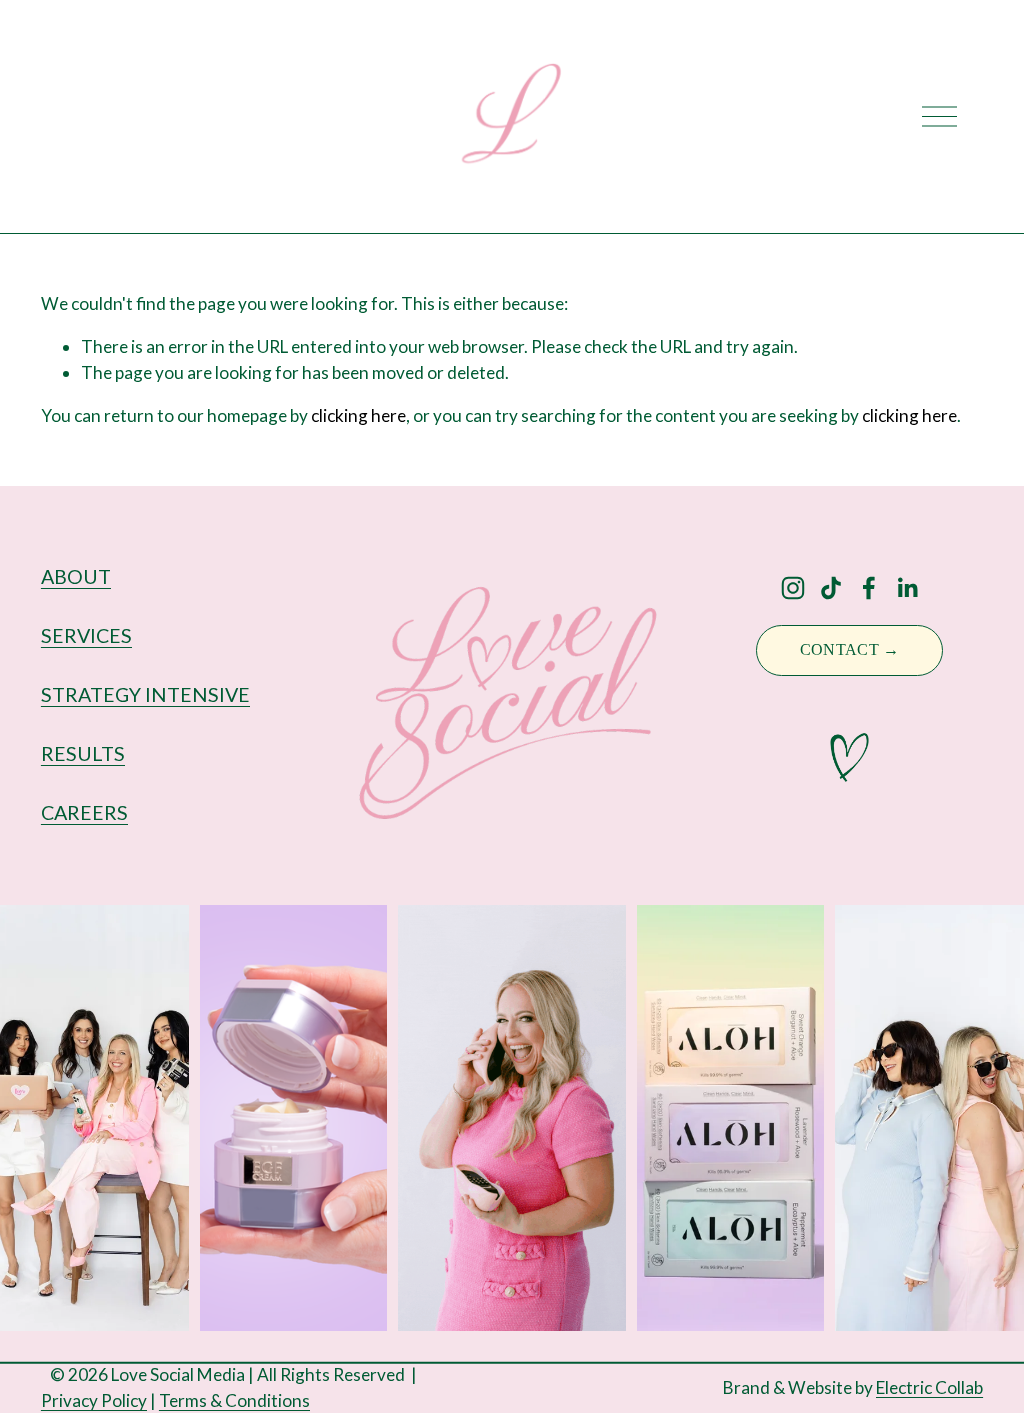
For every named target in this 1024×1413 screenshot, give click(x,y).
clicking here (358, 415)
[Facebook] (869, 588)
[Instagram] (793, 588)
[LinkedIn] (907, 588)
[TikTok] (831, 588)
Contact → (850, 649)
